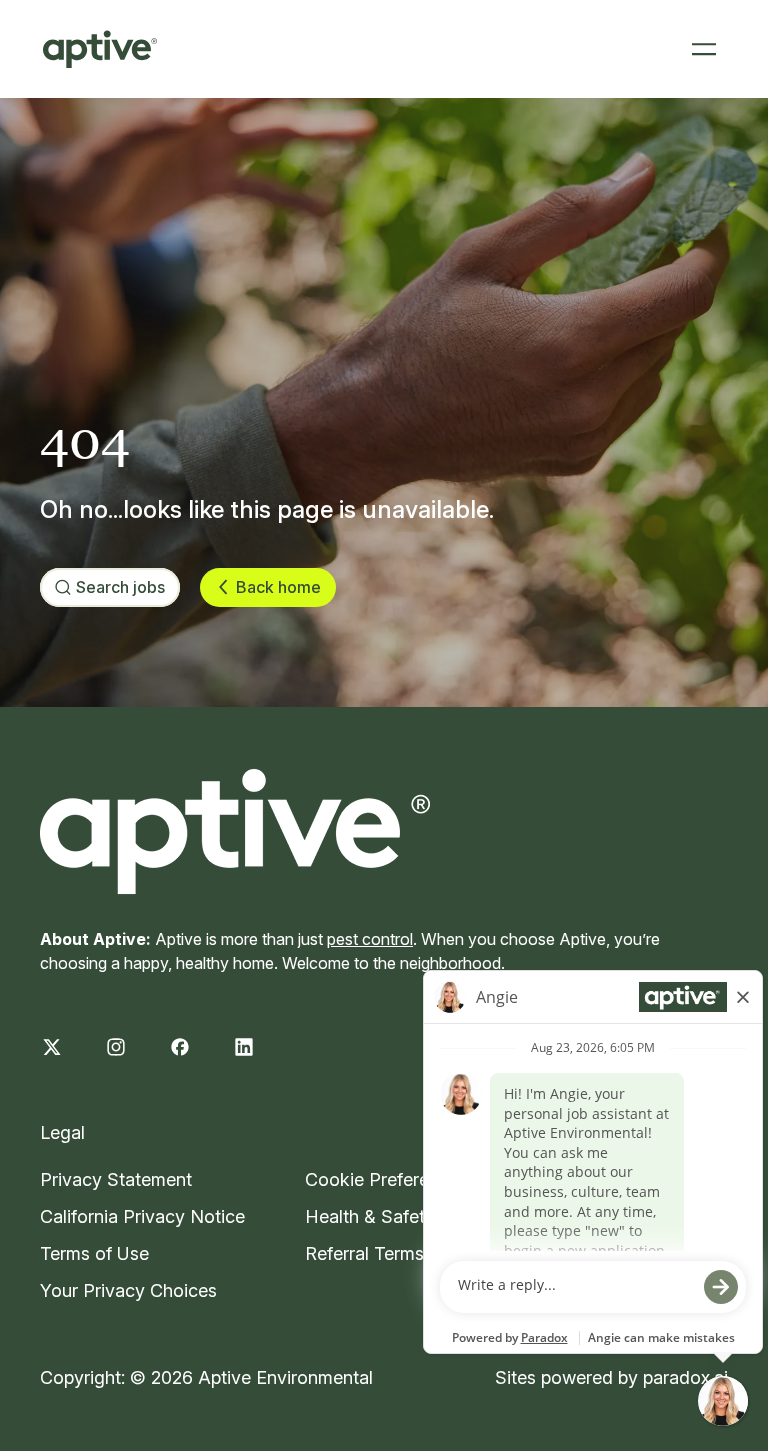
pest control (370, 939)
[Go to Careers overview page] (100, 49)
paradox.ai (685, 1377)
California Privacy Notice (142, 1216)
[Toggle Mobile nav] (704, 49)
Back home (278, 587)
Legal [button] (62, 1132)
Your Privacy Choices (128, 1290)
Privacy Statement (116, 1179)
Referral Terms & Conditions (420, 1253)
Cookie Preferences (386, 1179)
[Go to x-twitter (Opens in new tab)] (52, 1047)
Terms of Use (94, 1253)
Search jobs (120, 587)
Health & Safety (370, 1216)
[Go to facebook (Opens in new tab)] (180, 1047)
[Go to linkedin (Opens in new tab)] (244, 1047)
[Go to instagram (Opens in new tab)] (116, 1047)
